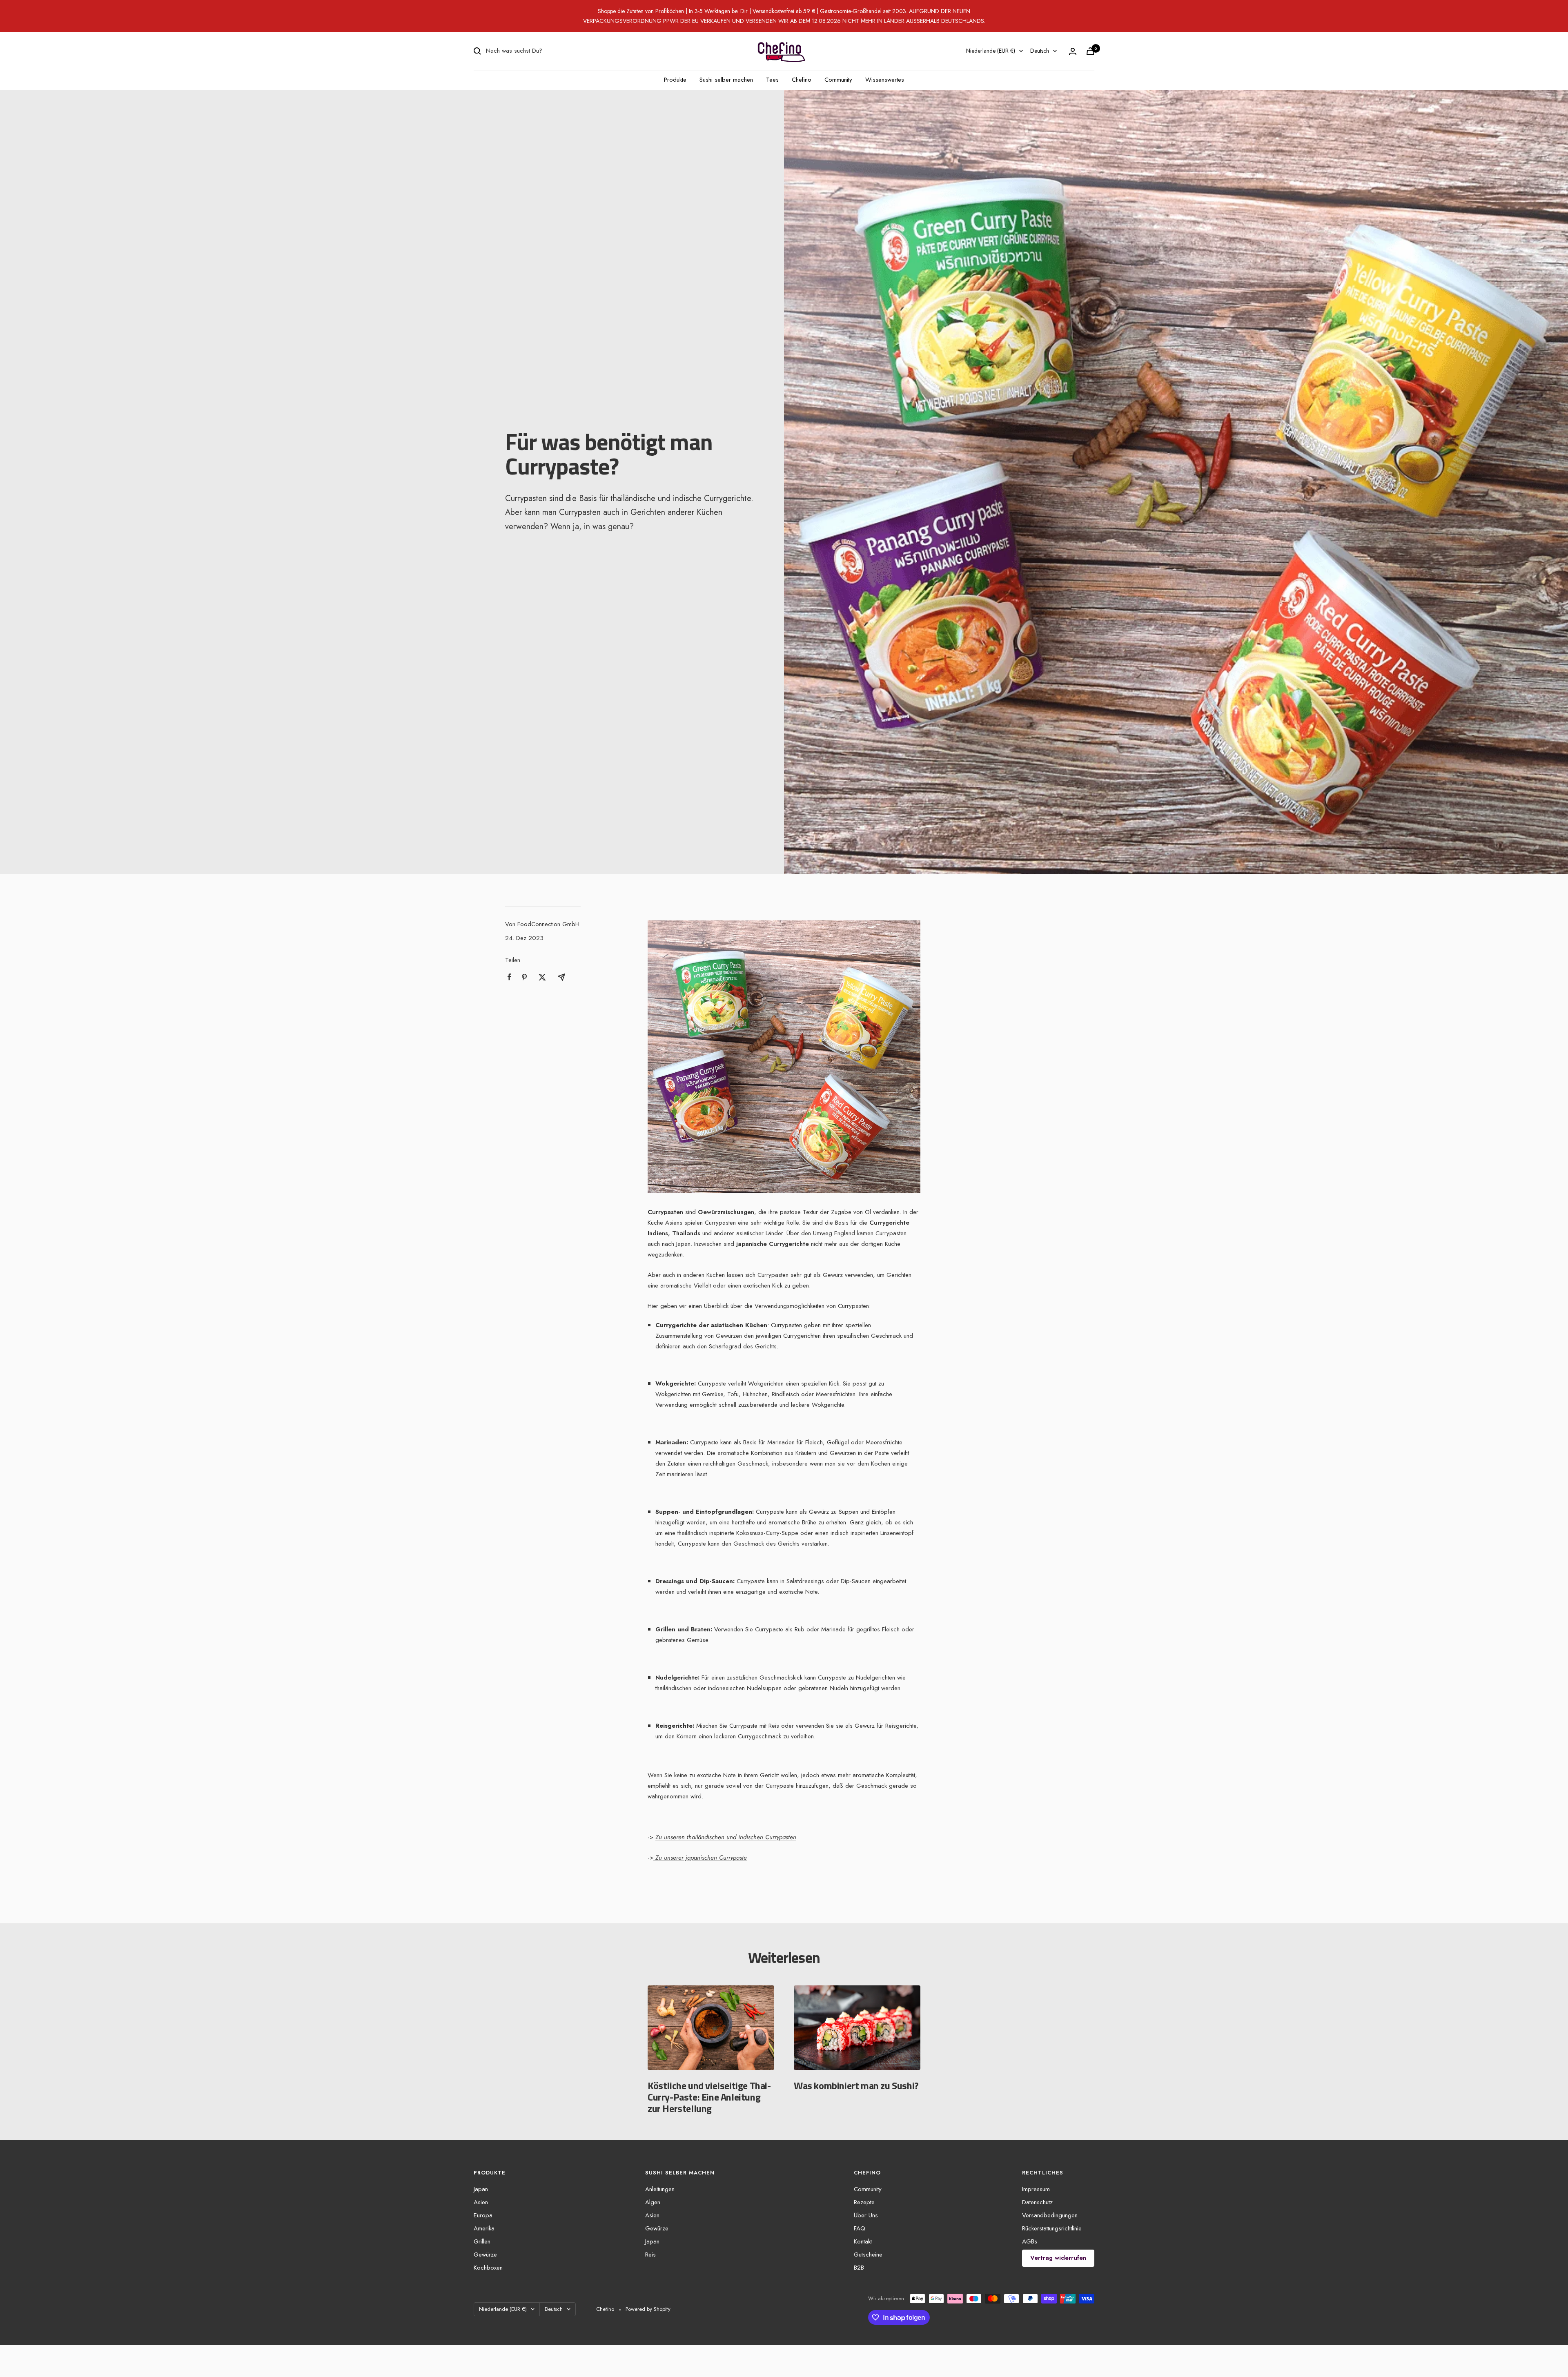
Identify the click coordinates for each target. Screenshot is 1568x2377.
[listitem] (509, 977)
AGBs (1030, 2241)
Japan (481, 2189)
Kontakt (863, 2241)
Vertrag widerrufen (1058, 2258)
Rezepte (864, 2202)
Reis (650, 2254)
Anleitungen (660, 2189)
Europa (483, 2215)
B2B (859, 2268)
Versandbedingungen (1050, 2215)
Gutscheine (868, 2254)
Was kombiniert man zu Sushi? (856, 2085)
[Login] (1073, 51)
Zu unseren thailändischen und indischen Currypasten (726, 1837)
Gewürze (485, 2254)
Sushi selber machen (726, 80)
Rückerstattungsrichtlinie (1052, 2228)
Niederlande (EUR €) (991, 51)
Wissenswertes (885, 80)
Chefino (802, 80)
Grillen (482, 2241)
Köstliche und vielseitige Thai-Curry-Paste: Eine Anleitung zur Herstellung (709, 2097)
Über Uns (866, 2215)
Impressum (1036, 2189)
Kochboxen (488, 2268)
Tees (772, 80)
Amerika (484, 2228)
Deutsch (1040, 51)
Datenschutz (1037, 2202)
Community (838, 80)
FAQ (860, 2228)
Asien (481, 2202)
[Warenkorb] (1090, 51)
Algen (653, 2202)
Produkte (675, 80)
